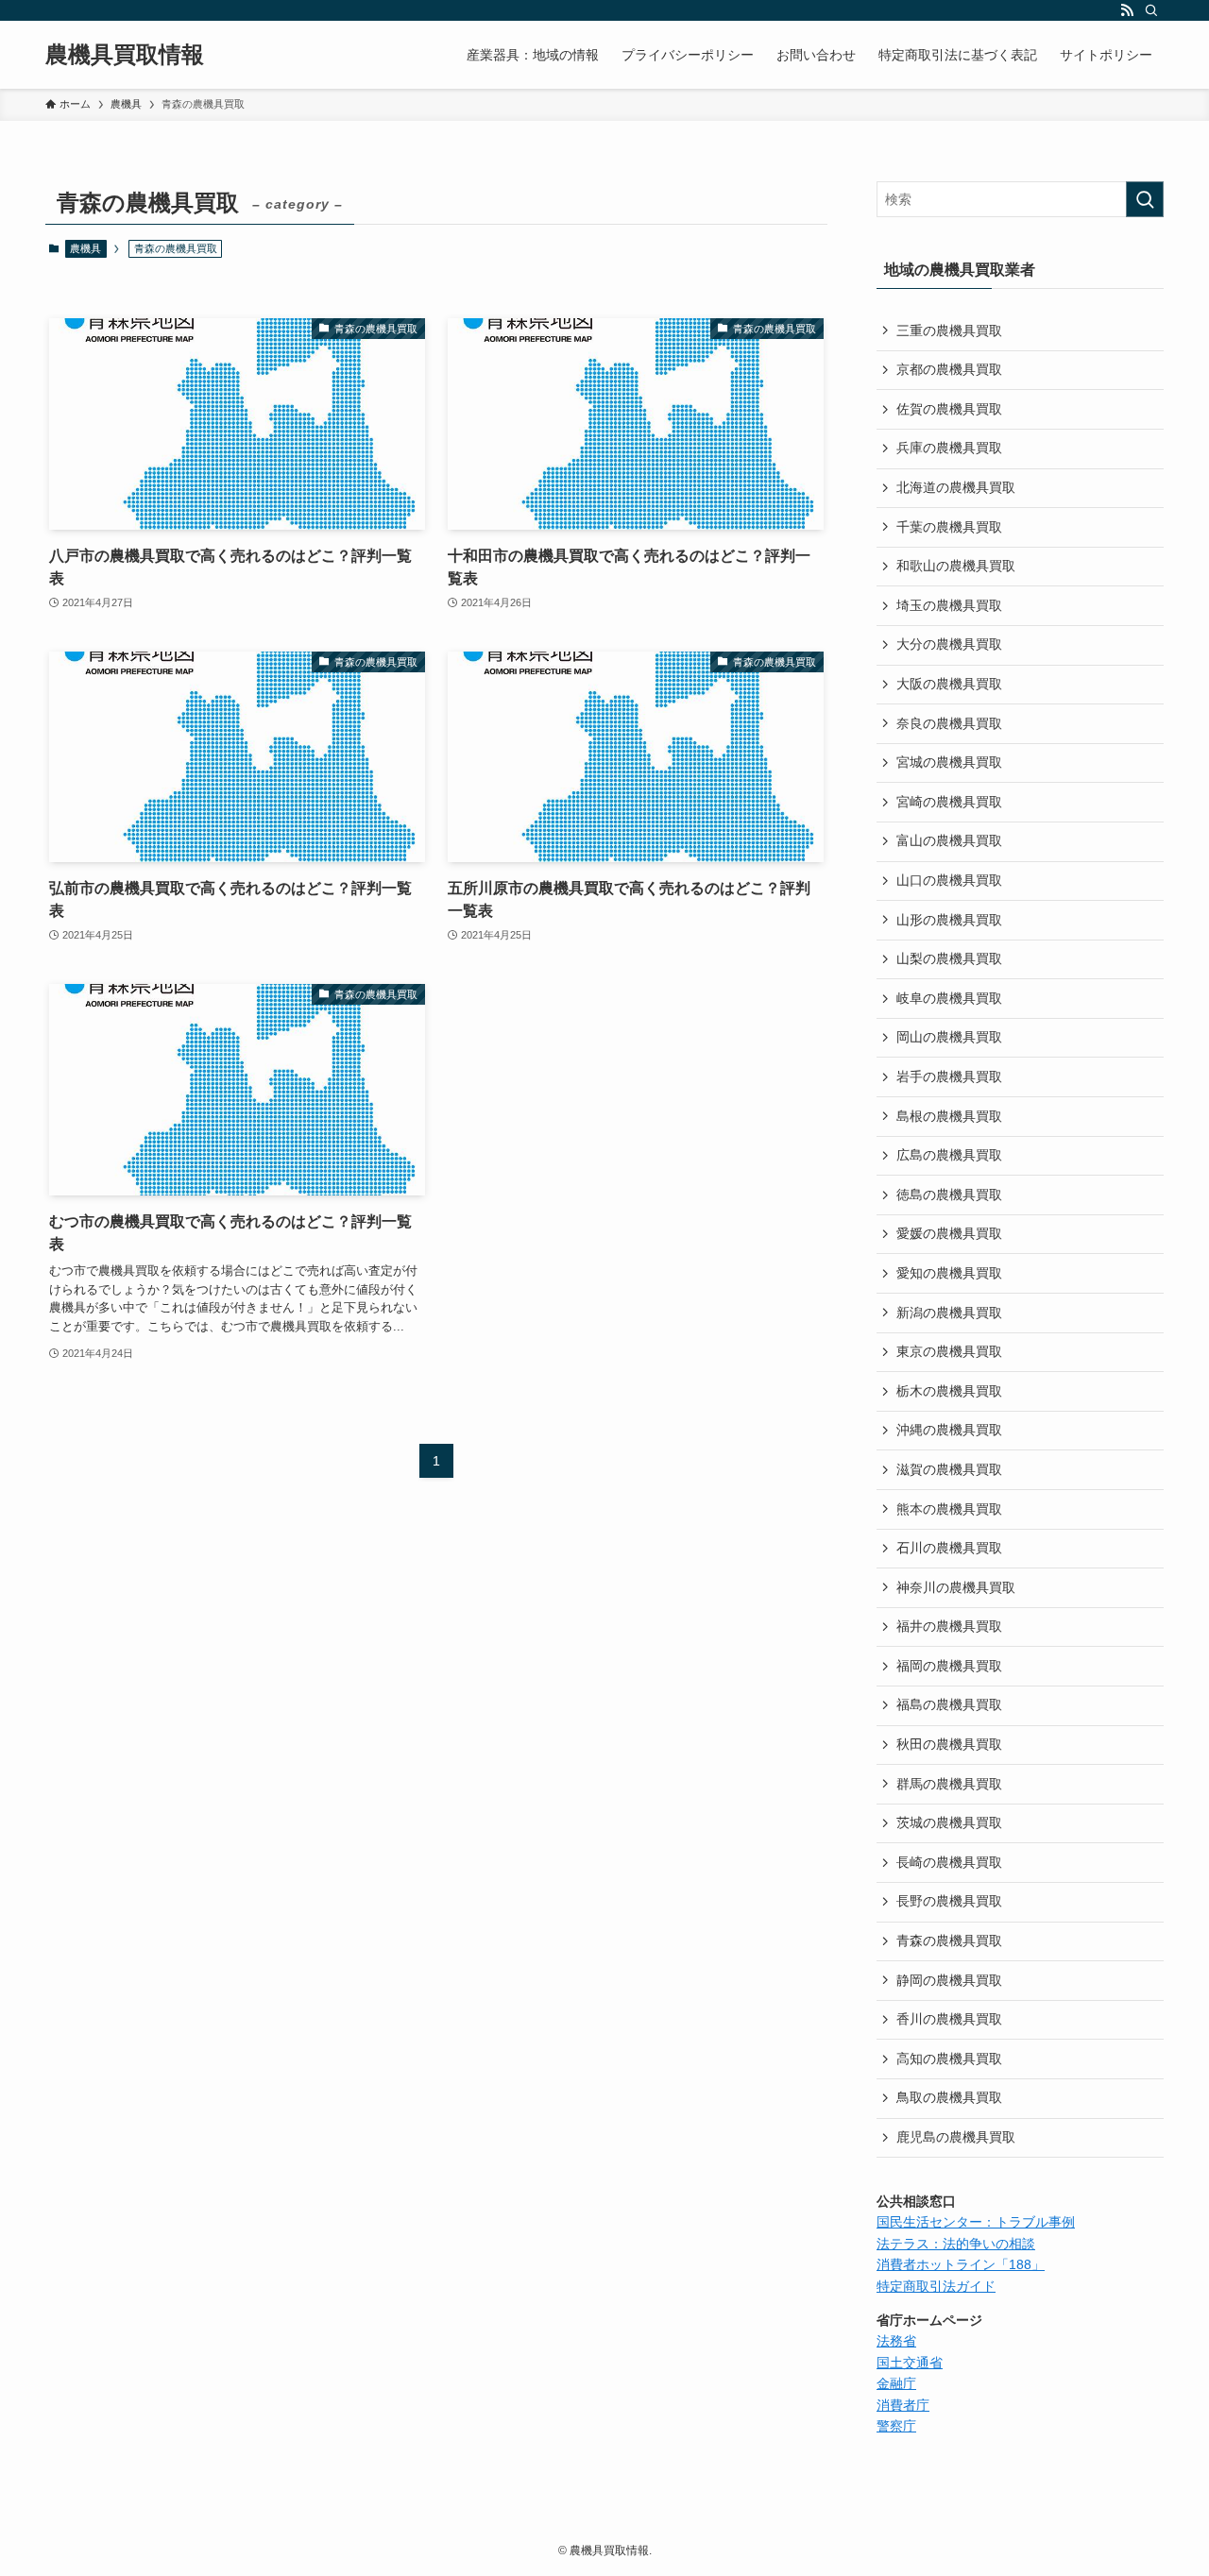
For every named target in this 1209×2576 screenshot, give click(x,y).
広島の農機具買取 (949, 1155)
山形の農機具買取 (949, 920)
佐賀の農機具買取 (949, 409)
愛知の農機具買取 (949, 1273)
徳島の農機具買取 (949, 1195)
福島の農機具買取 (949, 1704)
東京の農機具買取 (949, 1351)
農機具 (85, 248)
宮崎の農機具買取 (949, 802)
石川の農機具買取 (949, 1548)
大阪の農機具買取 (949, 684)
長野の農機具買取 (949, 1901)
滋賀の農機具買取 (949, 1469)
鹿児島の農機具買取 (956, 2137)
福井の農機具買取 (949, 1626)
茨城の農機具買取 (949, 1822)
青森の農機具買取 (949, 1940)
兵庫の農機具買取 (949, 448)
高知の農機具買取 (949, 2059)
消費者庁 (903, 2405)
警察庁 (896, 2426)
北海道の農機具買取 (956, 487)
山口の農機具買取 (949, 880)
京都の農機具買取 (949, 369)
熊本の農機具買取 (949, 1509)
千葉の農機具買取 (949, 527)
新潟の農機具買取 (949, 1313)
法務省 (896, 2341)
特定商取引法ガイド (936, 2286)
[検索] (1151, 10)
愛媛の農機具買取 (949, 1233)
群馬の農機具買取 (949, 1784)
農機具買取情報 (125, 55)
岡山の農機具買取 (949, 1037)
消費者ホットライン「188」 (961, 2264)
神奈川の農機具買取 (956, 1587)
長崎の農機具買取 (949, 1862)
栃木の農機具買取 (949, 1391)
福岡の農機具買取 (949, 1666)
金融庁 (896, 2383)
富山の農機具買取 (949, 840)
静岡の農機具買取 (949, 1980)
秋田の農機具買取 (949, 1744)
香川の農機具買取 (949, 2019)
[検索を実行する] (1145, 199)
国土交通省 (910, 2363)
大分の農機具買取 (949, 644)
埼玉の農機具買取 (949, 605)
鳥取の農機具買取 (949, 2097)
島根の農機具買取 (949, 1116)
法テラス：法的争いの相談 (956, 2244)
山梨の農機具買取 (949, 958)
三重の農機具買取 (949, 330)
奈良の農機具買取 (949, 723)
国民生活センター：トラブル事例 (976, 2222)
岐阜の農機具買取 (949, 998)
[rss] (1127, 10)
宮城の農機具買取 (949, 762)
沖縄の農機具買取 (949, 1430)
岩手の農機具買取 (949, 1076)
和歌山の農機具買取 (956, 566)
